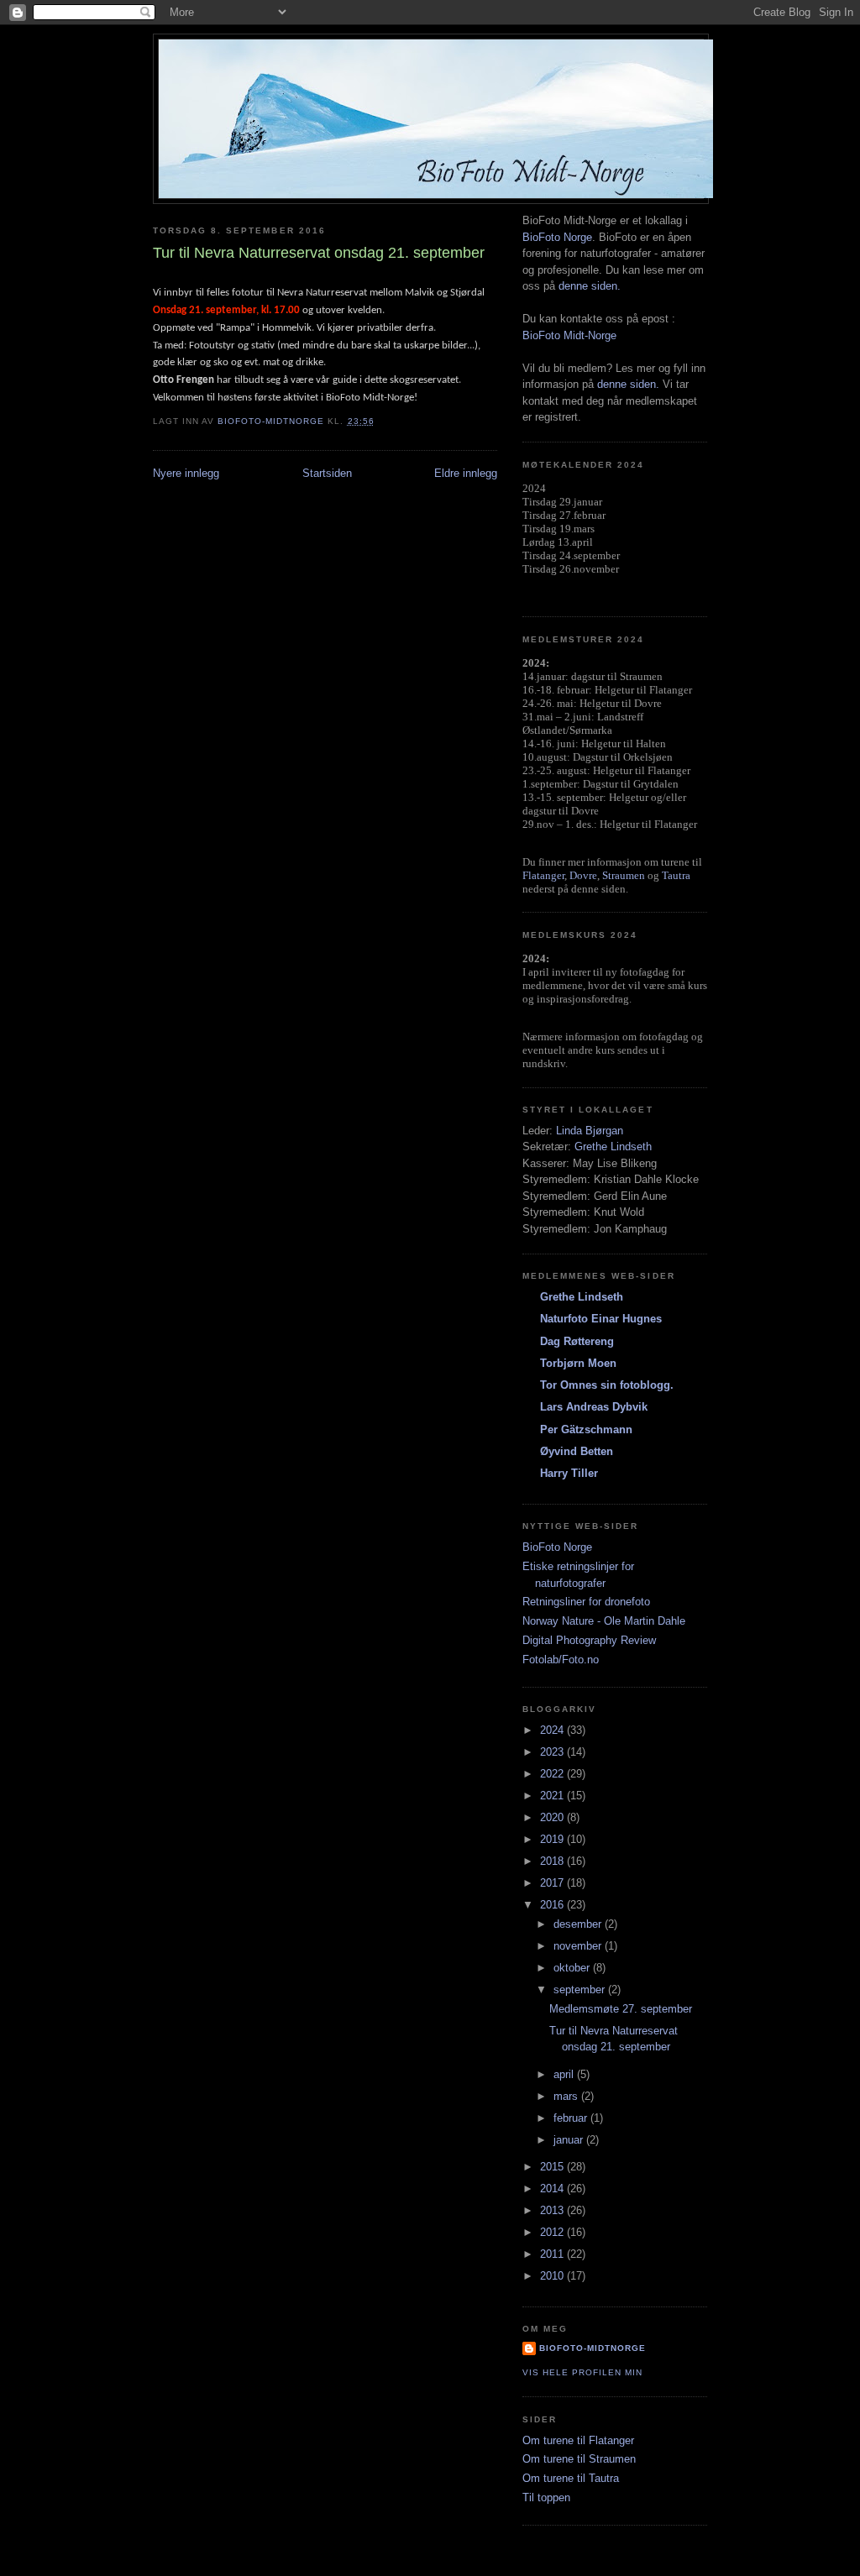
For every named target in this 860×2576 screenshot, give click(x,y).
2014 (553, 2189)
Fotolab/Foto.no (561, 1660)
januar (570, 2140)
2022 (553, 1774)
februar (572, 2118)
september (581, 1990)
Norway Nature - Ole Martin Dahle (604, 1621)
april (565, 2074)
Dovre (583, 875)
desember (579, 1924)
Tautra (676, 875)
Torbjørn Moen (578, 1363)
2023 (553, 1752)
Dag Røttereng (577, 1341)
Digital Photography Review (589, 1640)
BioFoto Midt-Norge (569, 335)
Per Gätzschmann (586, 1429)
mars (567, 2096)
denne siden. (590, 286)
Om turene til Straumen (579, 2459)
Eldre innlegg (466, 473)
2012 (553, 2232)
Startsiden (327, 473)
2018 (553, 1861)
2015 (553, 2167)
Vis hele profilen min (582, 2372)
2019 (553, 1839)
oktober (573, 1968)
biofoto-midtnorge (593, 2348)
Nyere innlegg (186, 473)
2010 (553, 2276)
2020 (553, 1817)
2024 (553, 1730)
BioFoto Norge (557, 237)
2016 (553, 1905)
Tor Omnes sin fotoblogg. (607, 1385)
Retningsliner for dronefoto (586, 1602)
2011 (553, 2254)
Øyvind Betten (577, 1451)
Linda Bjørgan (590, 1131)
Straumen (624, 875)
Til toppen (546, 2497)
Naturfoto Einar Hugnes (601, 1319)
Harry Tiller (569, 1473)
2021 (553, 1796)
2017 (553, 1883)
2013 (553, 2210)
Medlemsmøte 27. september (621, 2009)
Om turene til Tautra (571, 2478)
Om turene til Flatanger (578, 2440)
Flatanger (543, 875)
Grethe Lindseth (613, 1147)
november (579, 1946)
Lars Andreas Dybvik (594, 1407)
